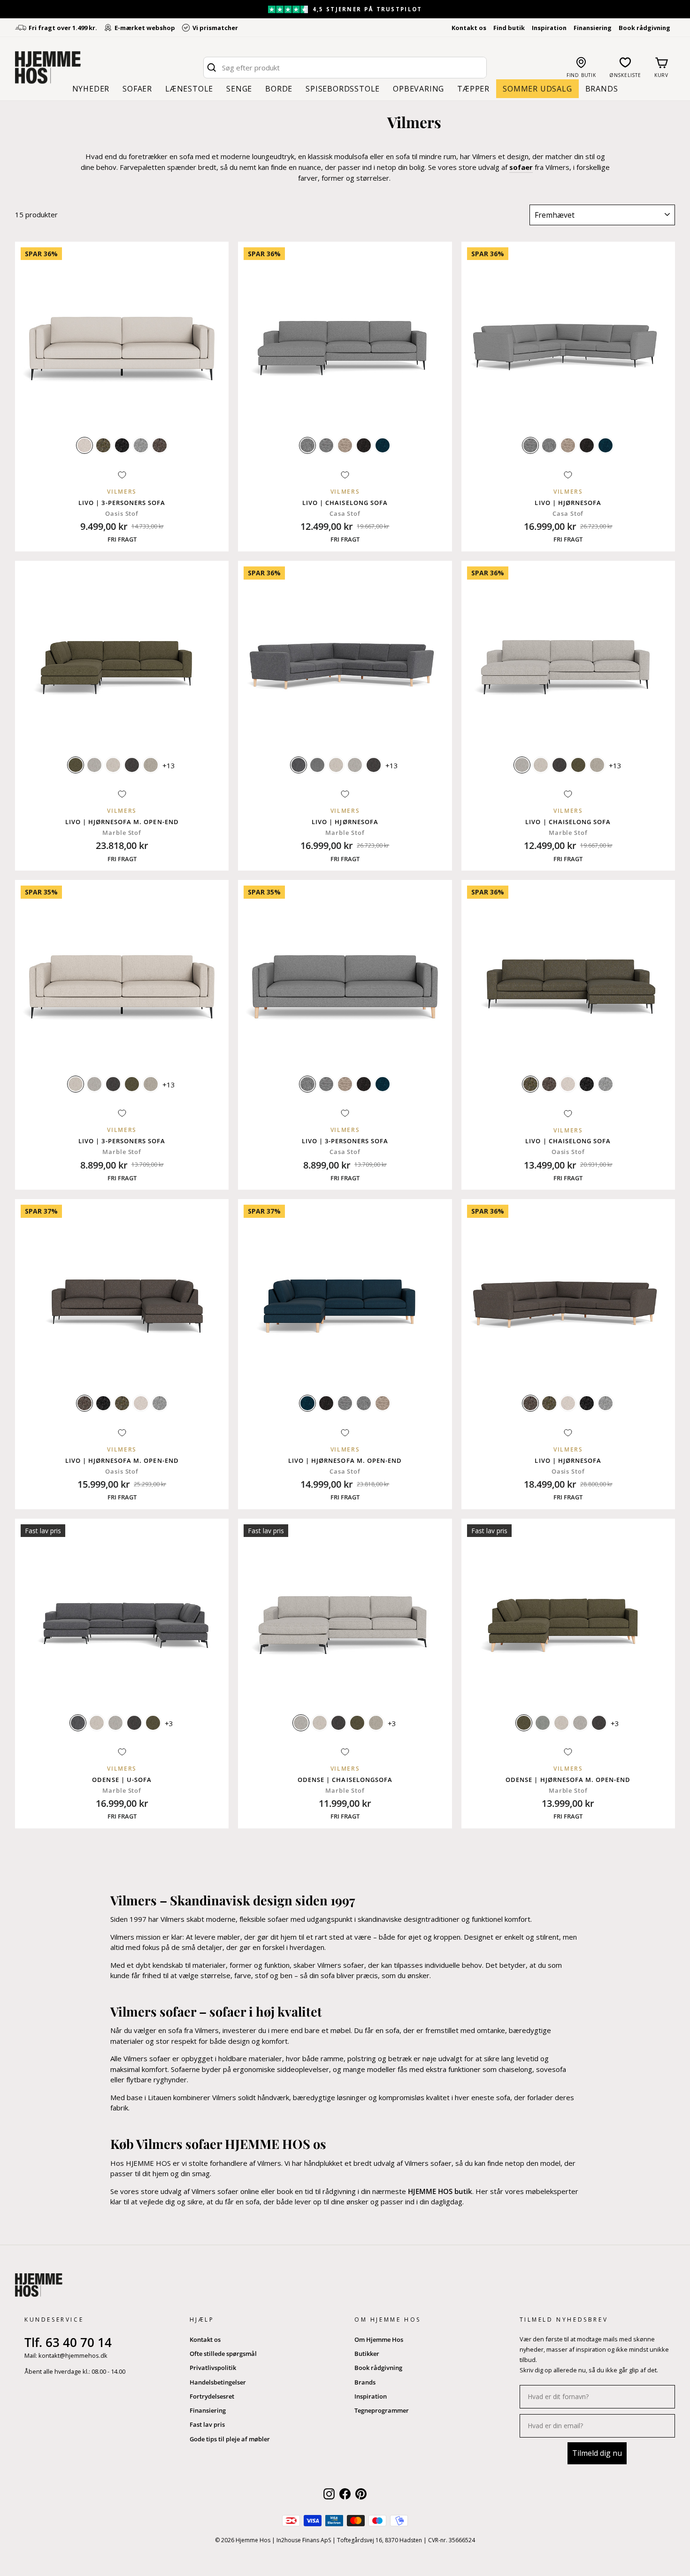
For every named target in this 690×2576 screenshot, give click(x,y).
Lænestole (189, 89)
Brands (602, 89)
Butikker (367, 2354)
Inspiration (549, 28)
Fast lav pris (207, 2424)
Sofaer (137, 89)
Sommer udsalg (537, 89)
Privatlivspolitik (213, 2368)
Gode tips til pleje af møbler (230, 2439)
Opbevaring (418, 89)
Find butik (509, 28)
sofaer (521, 167)
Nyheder (91, 89)
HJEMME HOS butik (440, 2191)
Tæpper (473, 89)
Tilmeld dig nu (597, 2453)
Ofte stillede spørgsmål (223, 2354)
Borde (279, 89)
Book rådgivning (644, 28)
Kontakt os (469, 28)
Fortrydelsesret (212, 2396)
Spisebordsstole (343, 89)
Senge (239, 89)
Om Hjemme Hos (379, 2339)
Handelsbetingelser (218, 2382)
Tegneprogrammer (382, 2410)
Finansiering (593, 28)
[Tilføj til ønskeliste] (122, 475)
